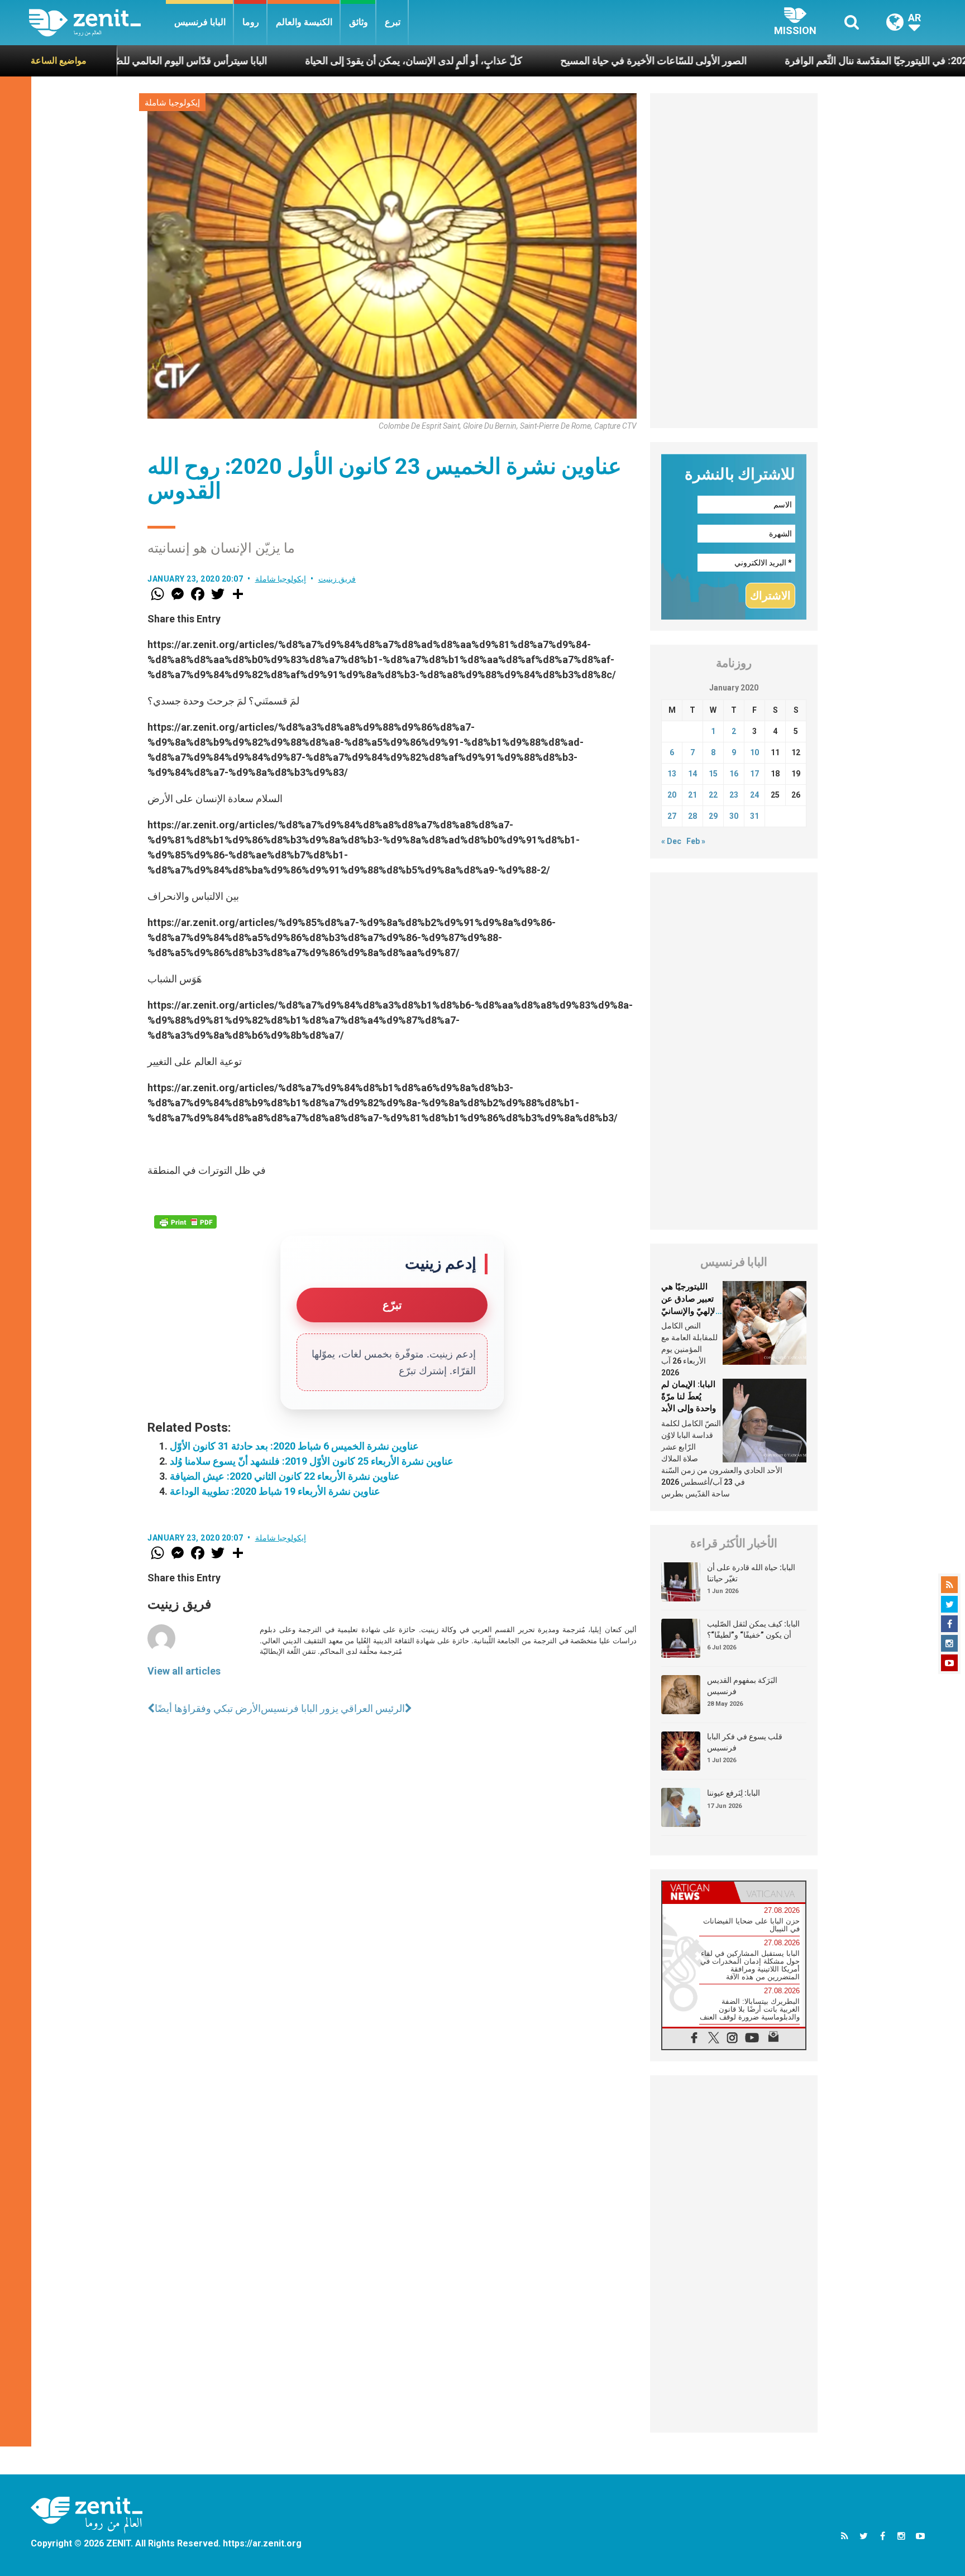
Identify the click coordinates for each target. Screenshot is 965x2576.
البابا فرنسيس (200, 22)
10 (754, 752)
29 (713, 816)
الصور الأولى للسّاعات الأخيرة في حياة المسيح (538, 61)
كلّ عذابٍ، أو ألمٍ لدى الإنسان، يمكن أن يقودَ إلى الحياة (298, 61)
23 (734, 795)
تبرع (393, 22)
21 (692, 795)
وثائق (359, 22)
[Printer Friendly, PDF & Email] (185, 1222)
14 (692, 774)
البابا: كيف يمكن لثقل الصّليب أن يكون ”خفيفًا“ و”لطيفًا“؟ (753, 1629)
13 (672, 774)
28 (692, 816)
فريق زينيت (337, 579)
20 (672, 795)
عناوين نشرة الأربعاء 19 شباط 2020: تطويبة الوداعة (275, 1491)
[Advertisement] (734, 261)
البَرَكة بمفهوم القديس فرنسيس (742, 1686)
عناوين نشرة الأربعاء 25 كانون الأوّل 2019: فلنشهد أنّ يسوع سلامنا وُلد (312, 1461)
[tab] (698, 1892)
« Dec (671, 841)
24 (754, 795)
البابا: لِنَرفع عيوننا (734, 1793)
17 (754, 774)
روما (251, 22)
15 (713, 774)
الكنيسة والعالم (304, 22)
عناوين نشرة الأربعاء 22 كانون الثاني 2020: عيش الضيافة (285, 1476)
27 (672, 816)
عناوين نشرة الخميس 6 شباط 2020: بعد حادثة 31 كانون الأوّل (294, 1446)
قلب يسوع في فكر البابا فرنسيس (745, 1742)
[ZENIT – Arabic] (97, 23)
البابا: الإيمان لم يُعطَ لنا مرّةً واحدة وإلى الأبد (689, 1396)
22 (713, 795)
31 (754, 816)
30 (734, 816)
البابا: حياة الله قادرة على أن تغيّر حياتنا (751, 1573)
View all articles (184, 1671)
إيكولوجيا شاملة (172, 103)
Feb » (696, 841)
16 (734, 774)
